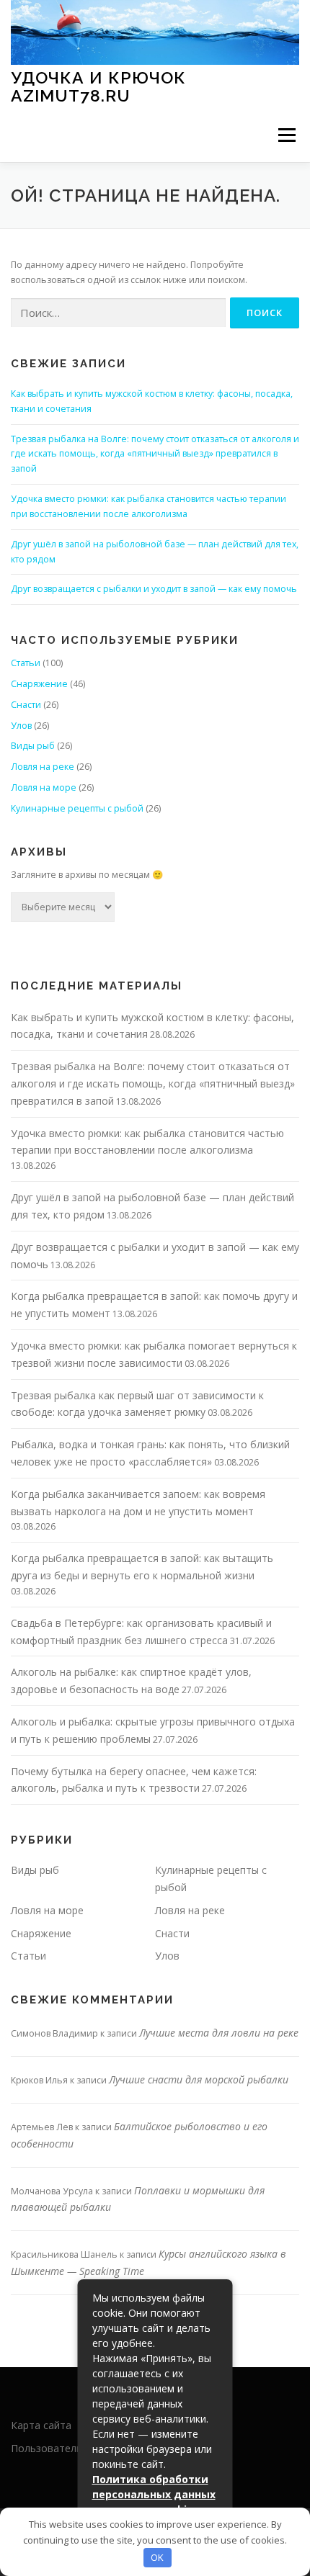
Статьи (26, 663)
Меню (287, 135)
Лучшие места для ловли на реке (219, 2033)
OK (157, 2557)
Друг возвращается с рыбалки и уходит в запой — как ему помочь (154, 589)
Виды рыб (33, 746)
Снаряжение (39, 684)
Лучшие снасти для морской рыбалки (199, 2079)
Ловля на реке (43, 767)
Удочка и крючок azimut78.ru (98, 86)
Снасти (26, 705)
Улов (21, 726)
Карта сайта (41, 2425)
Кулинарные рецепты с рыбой (77, 808)
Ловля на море (44, 787)
